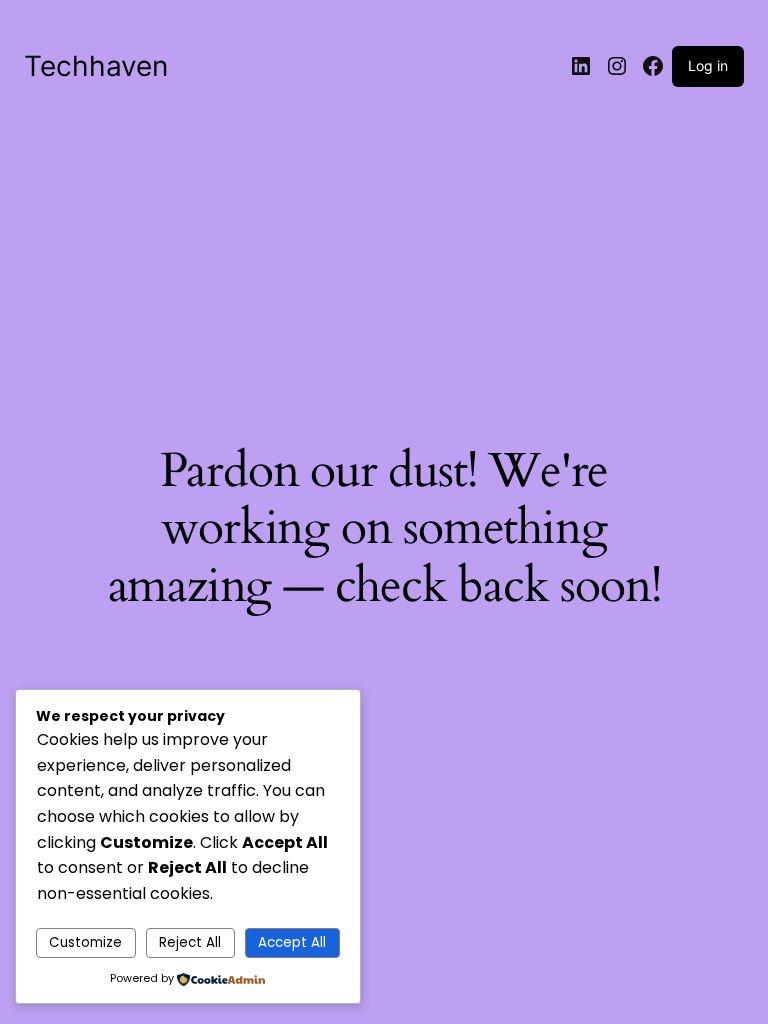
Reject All (190, 942)
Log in (708, 65)
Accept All (292, 942)
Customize (85, 942)
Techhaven (96, 66)
